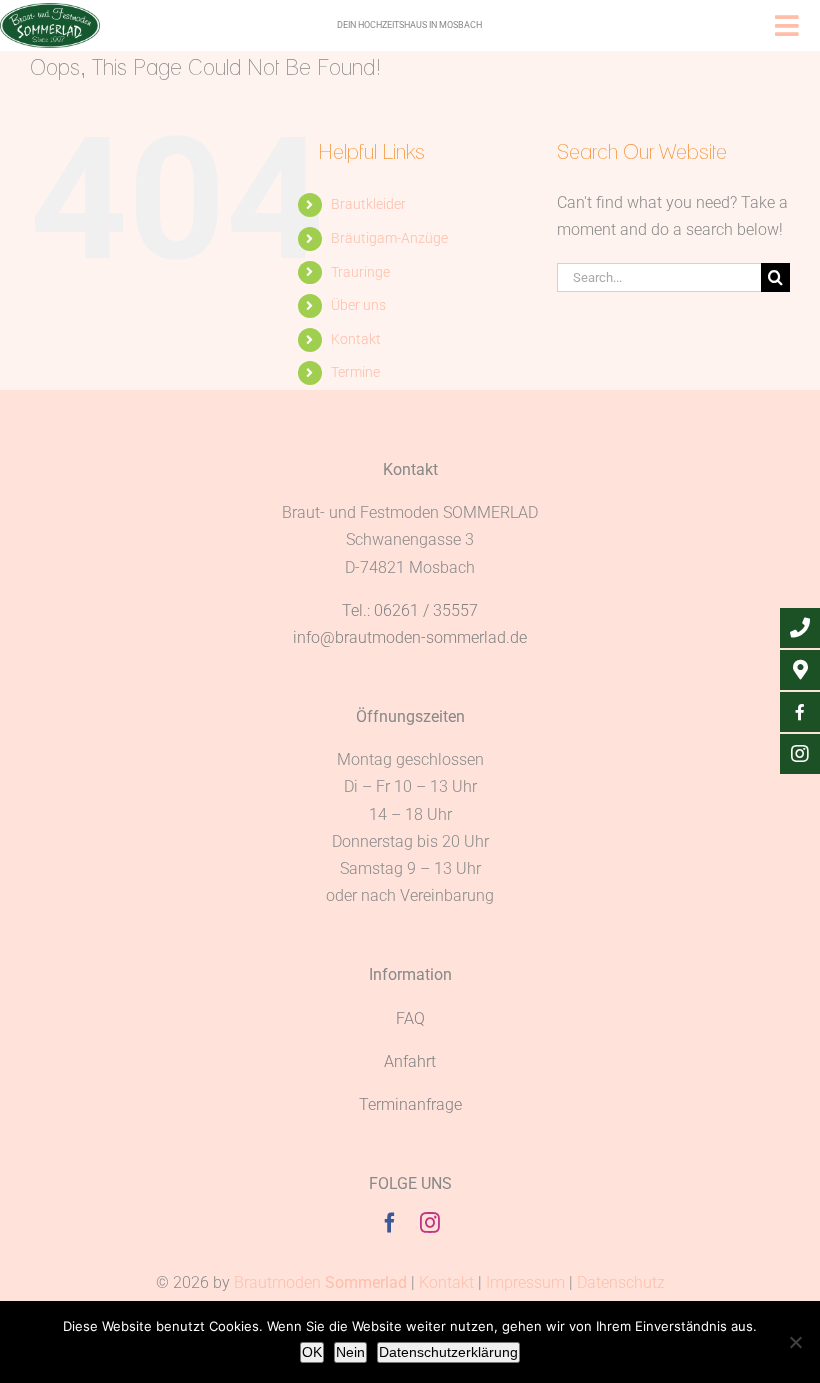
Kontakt (356, 339)
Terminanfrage (410, 1104)
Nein (350, 1352)
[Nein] (795, 1342)
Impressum (525, 1282)
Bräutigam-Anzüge (389, 238)
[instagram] (430, 1223)
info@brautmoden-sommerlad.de (410, 637)
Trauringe (360, 272)
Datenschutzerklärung (448, 1352)
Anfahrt (410, 1061)
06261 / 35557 (426, 610)
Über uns (358, 305)
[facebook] (390, 1223)
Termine (355, 372)
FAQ (410, 1018)
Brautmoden (320, 1282)
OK (312, 1352)
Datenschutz (621, 1282)
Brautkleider (368, 204)
